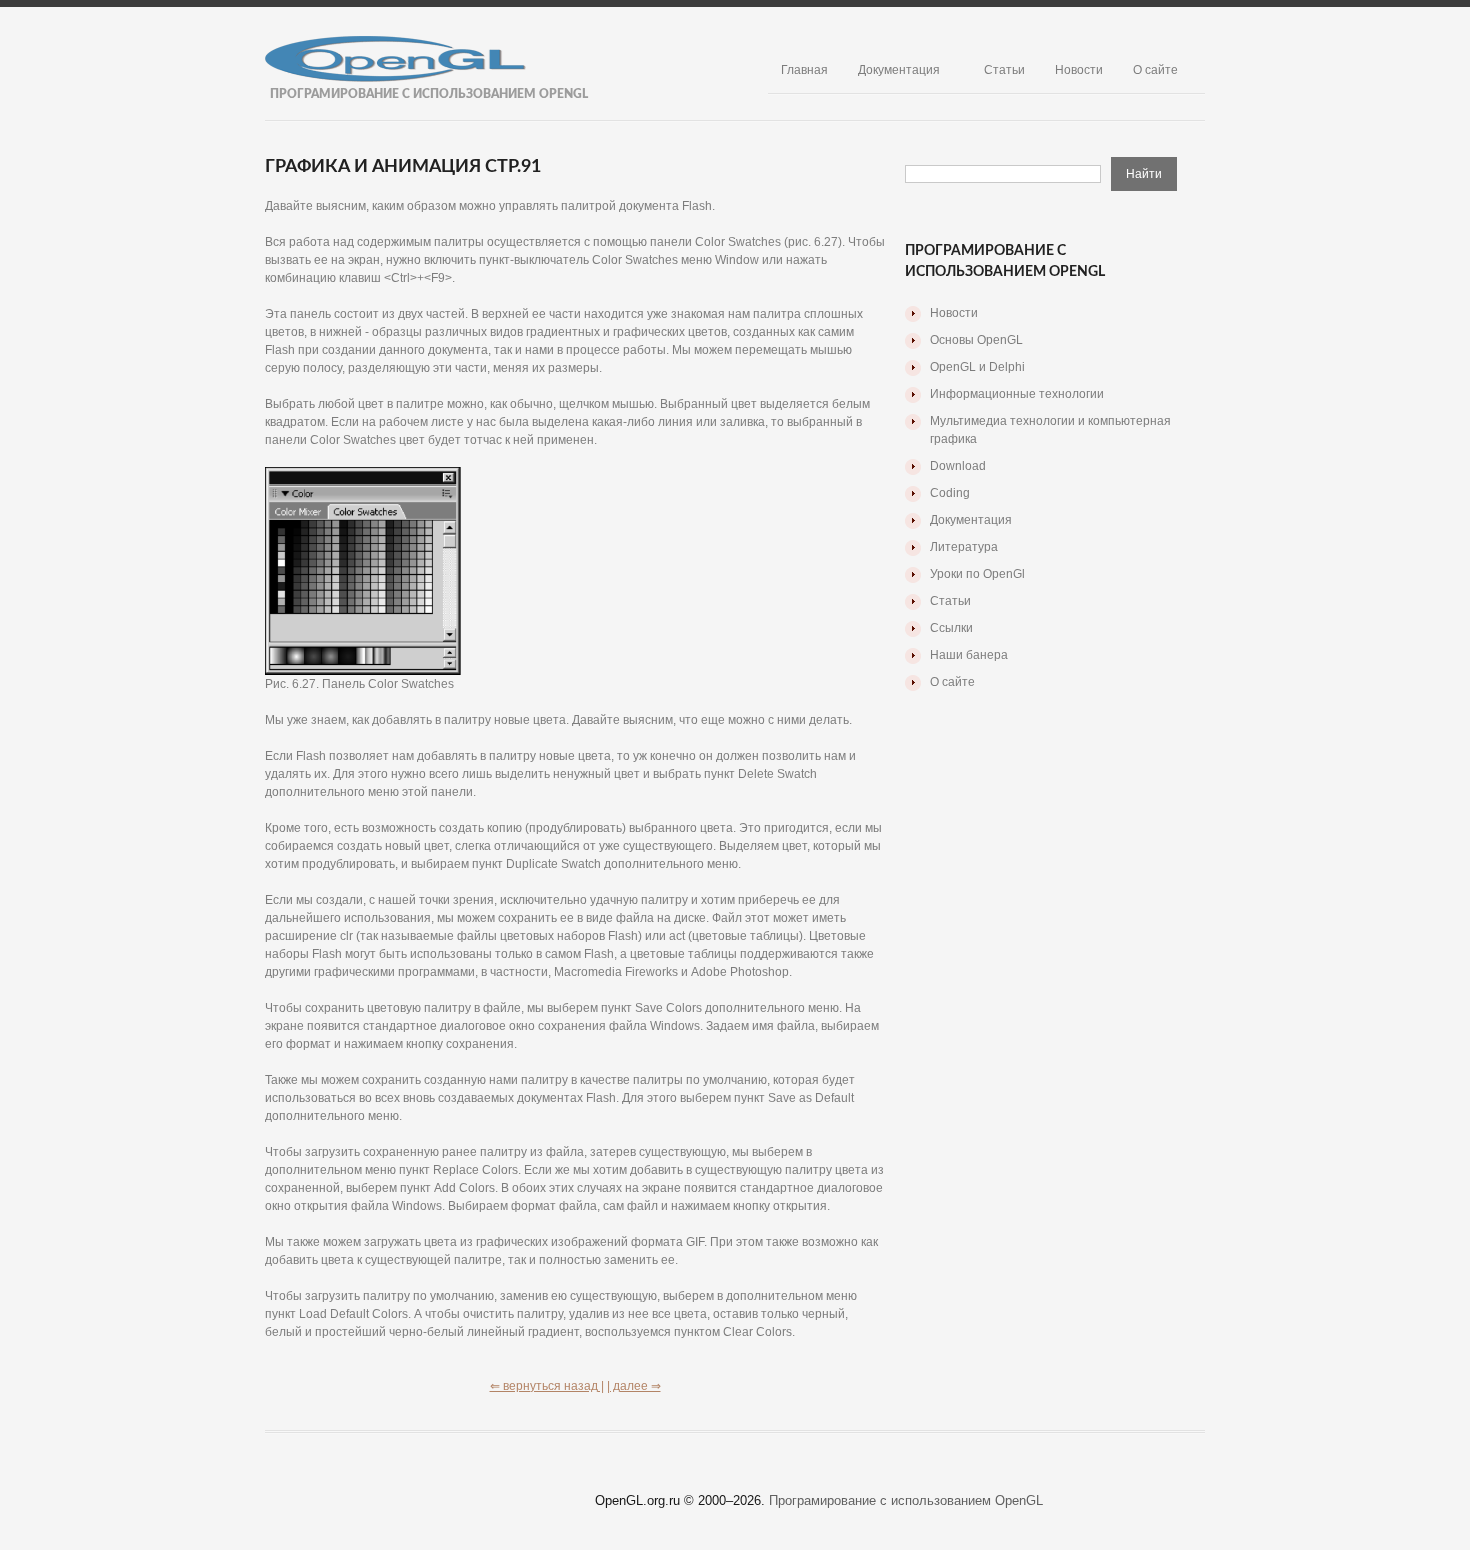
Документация (899, 70)
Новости (1079, 70)
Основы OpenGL (976, 340)
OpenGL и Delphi (977, 367)
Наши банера (969, 655)
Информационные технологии (1017, 394)
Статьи (1004, 70)
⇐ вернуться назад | (547, 1386)
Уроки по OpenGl (977, 574)
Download (958, 466)
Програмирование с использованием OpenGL (906, 1500)
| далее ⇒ (634, 1386)
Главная (804, 70)
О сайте (1155, 70)
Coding (950, 493)
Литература (964, 547)
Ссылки (951, 628)
